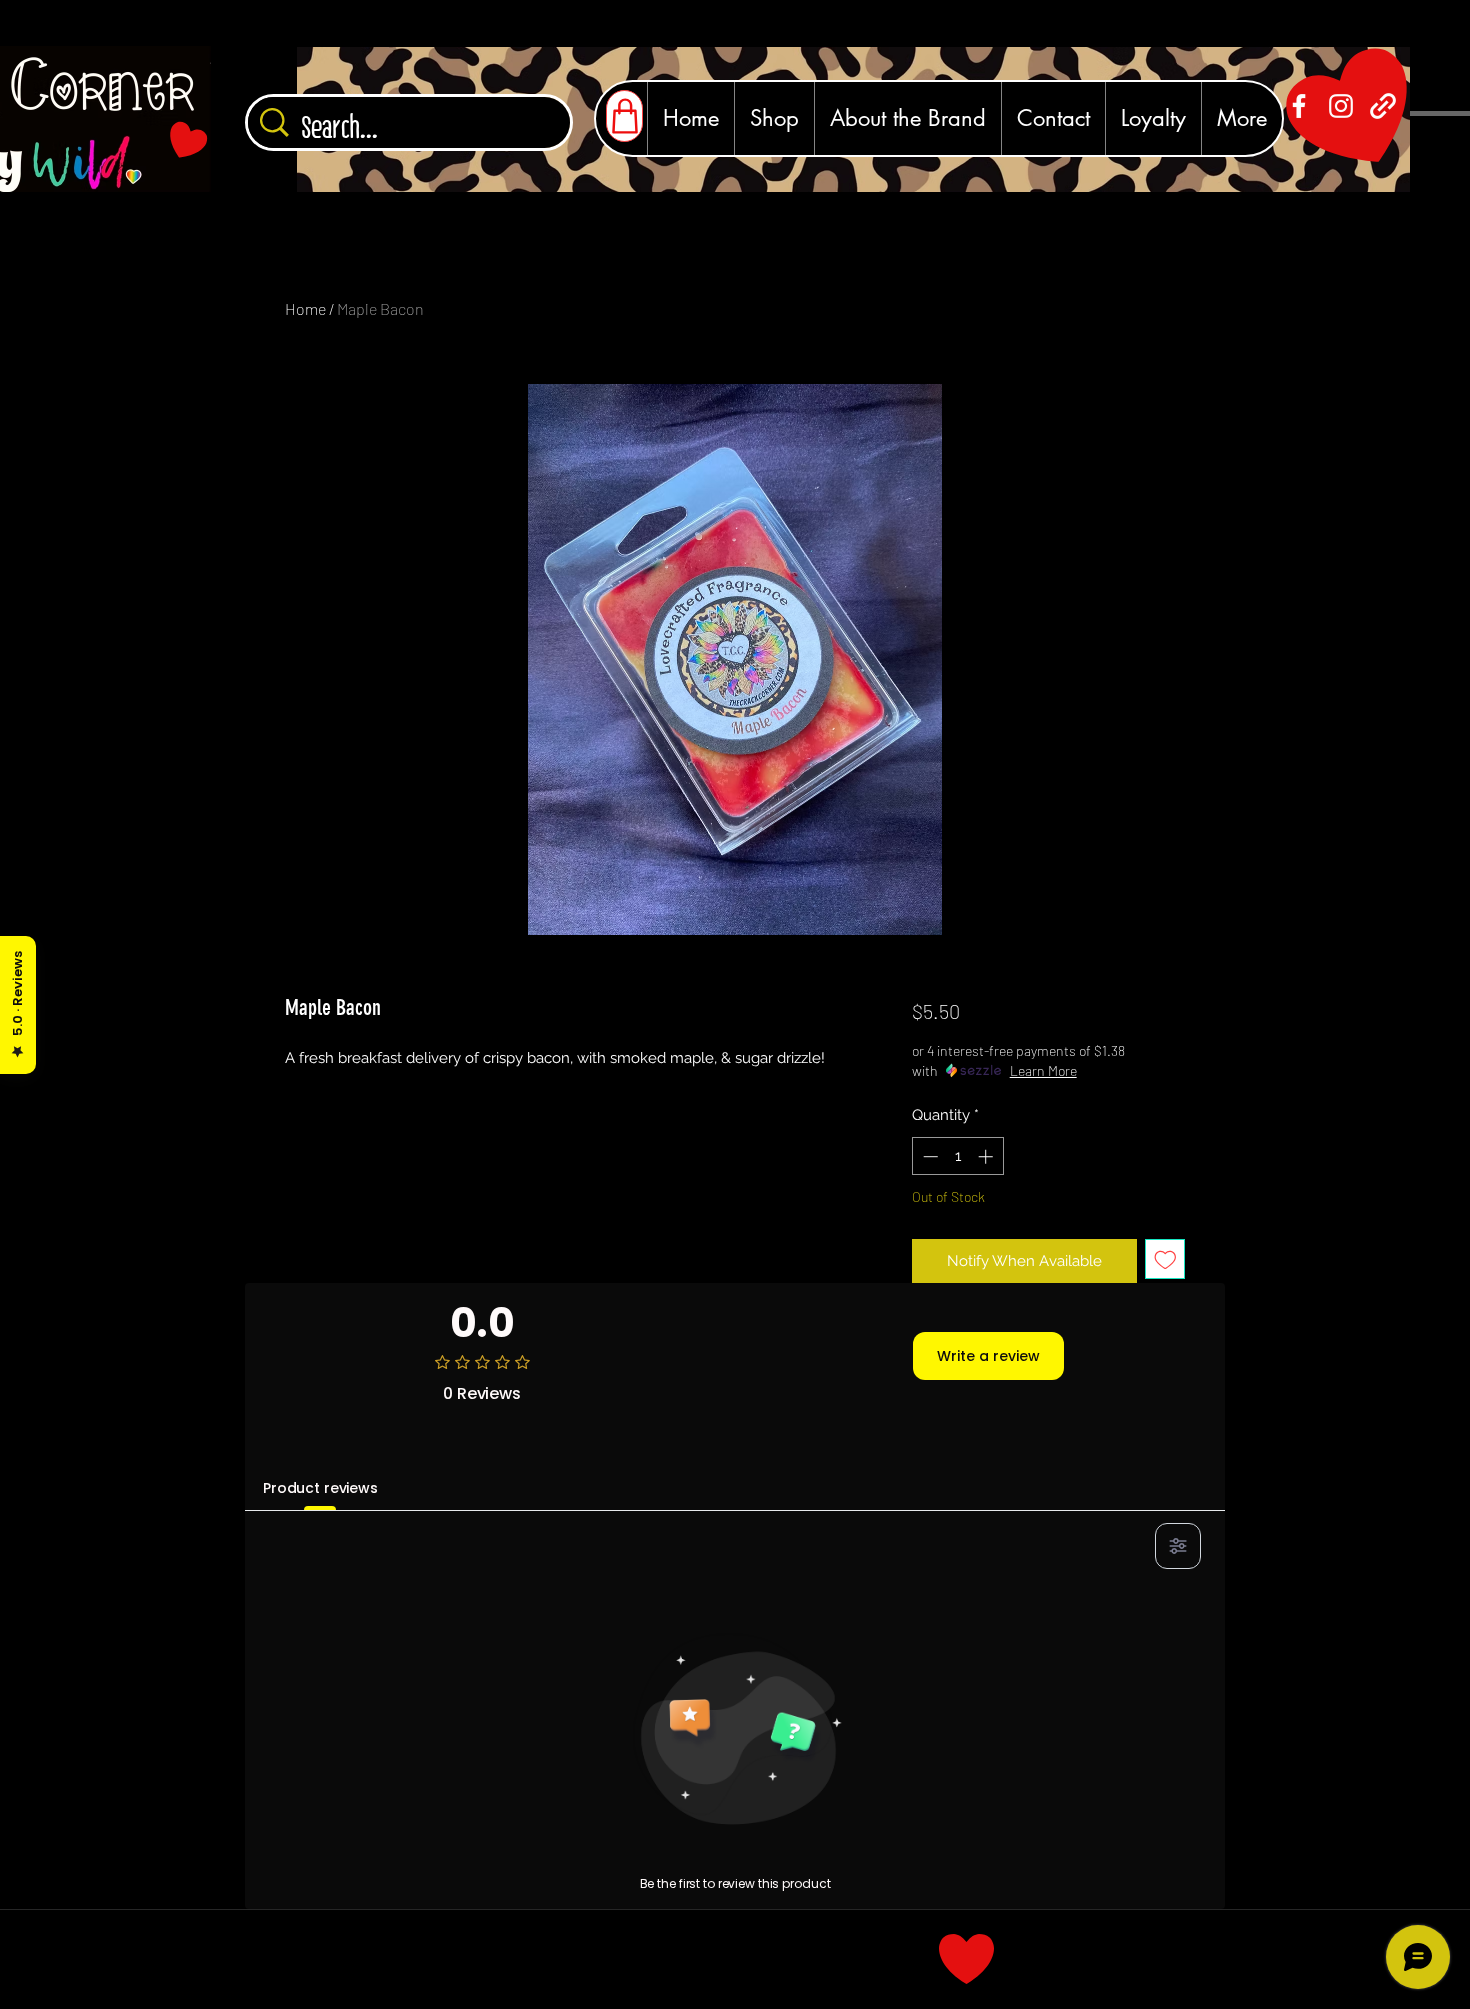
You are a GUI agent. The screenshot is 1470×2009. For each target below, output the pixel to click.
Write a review (988, 1356)
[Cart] (624, 116)
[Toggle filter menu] (1178, 1546)
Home (305, 308)
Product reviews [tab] (320, 1488)
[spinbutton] (957, 1156)
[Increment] (987, 1156)
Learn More (1043, 1070)
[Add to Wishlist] (1165, 1259)
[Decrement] (928, 1156)
